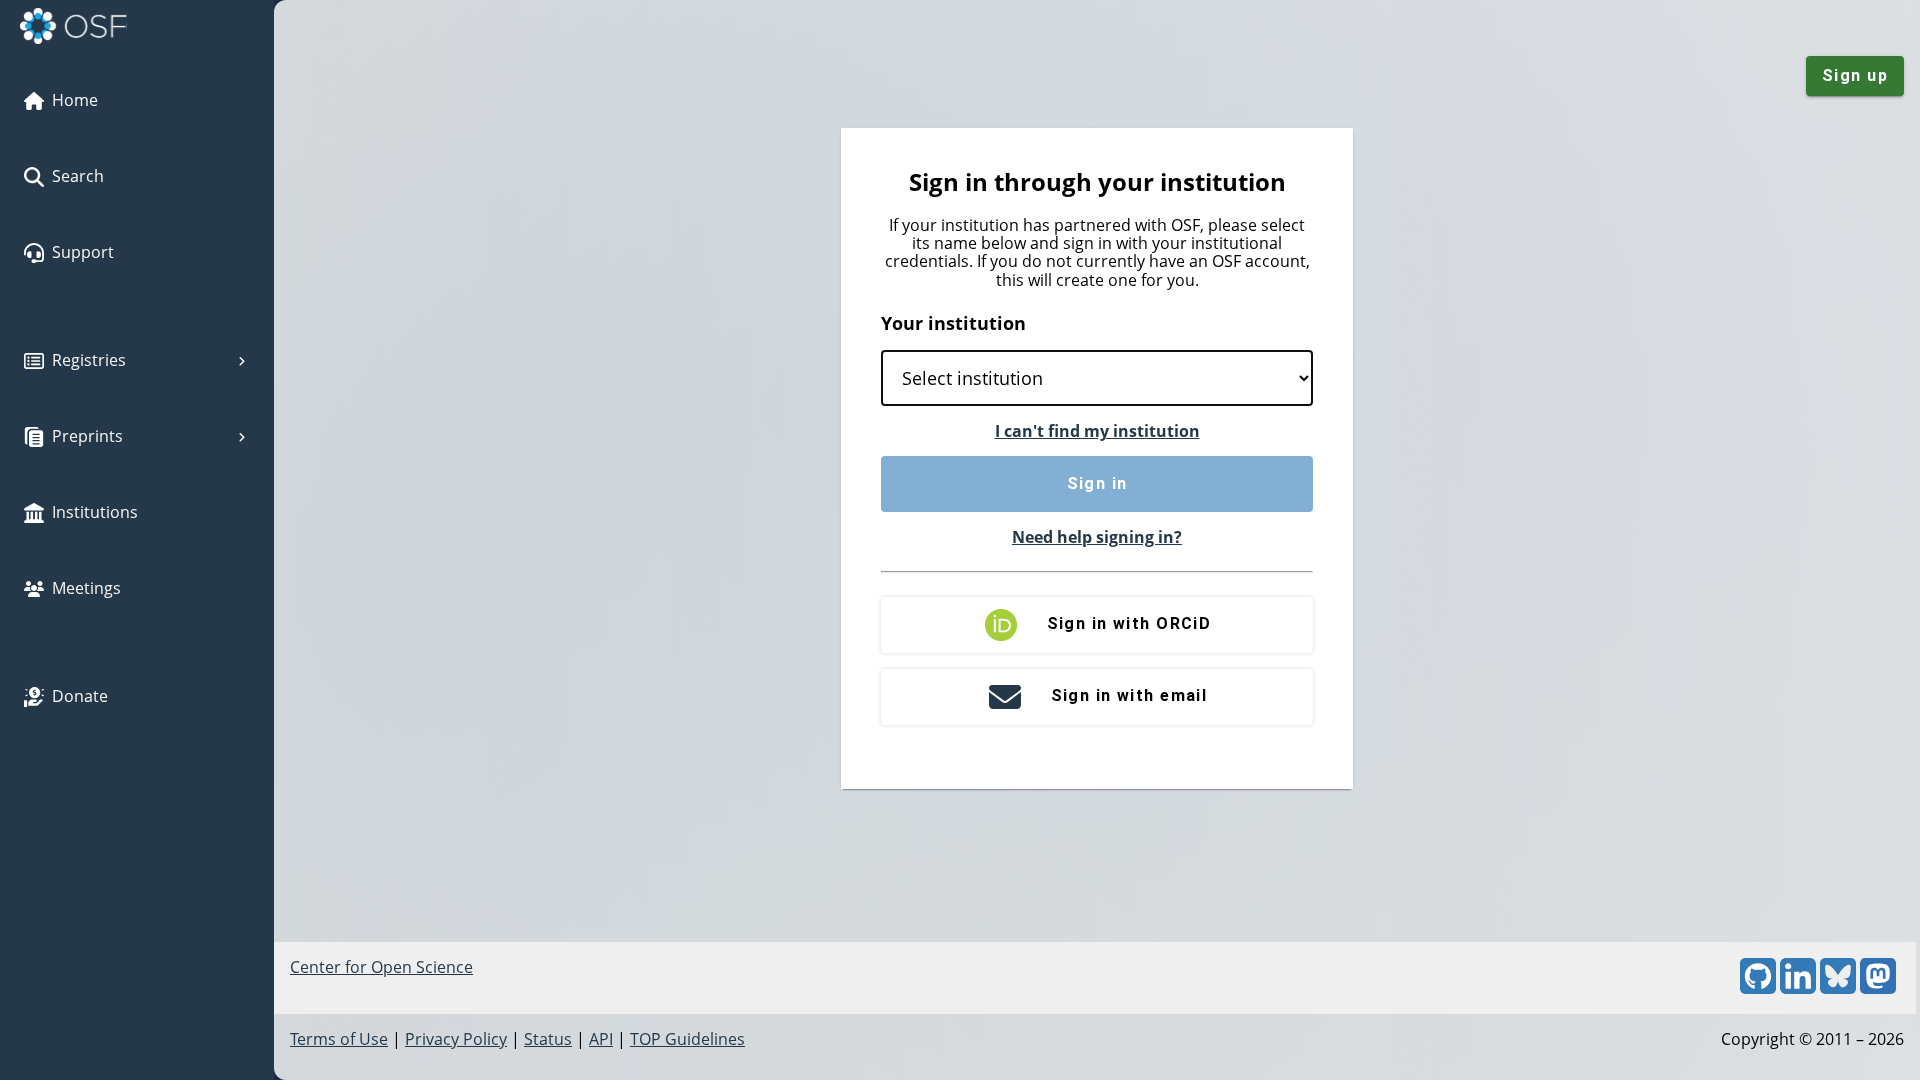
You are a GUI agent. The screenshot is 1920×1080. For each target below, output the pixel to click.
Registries (89, 360)
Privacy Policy (456, 1039)
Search (78, 176)
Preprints (87, 436)
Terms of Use (339, 1039)
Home (75, 100)
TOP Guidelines (687, 1039)
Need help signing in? (1097, 537)
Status (548, 1039)
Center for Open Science (381, 967)
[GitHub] (1758, 988)
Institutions (95, 512)
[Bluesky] (1838, 988)
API (601, 1039)
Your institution (953, 323)
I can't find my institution (1097, 431)
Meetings (86, 588)
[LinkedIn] (1798, 988)
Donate (80, 696)
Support (83, 252)
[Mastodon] (1878, 988)
